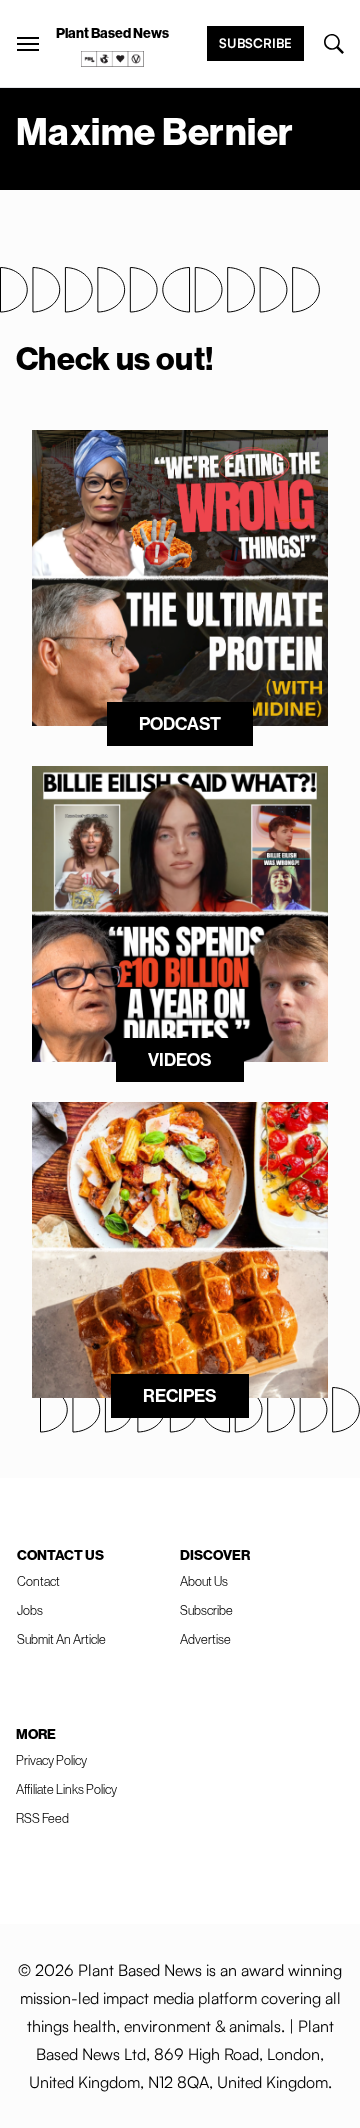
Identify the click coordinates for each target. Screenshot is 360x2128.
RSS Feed (42, 1818)
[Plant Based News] (28, 44)
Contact (38, 1581)
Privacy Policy (51, 1760)
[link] (113, 59)
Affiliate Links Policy (66, 1789)
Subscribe (255, 43)
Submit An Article (61, 1639)
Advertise (205, 1639)
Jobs (30, 1610)
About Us (204, 1581)
